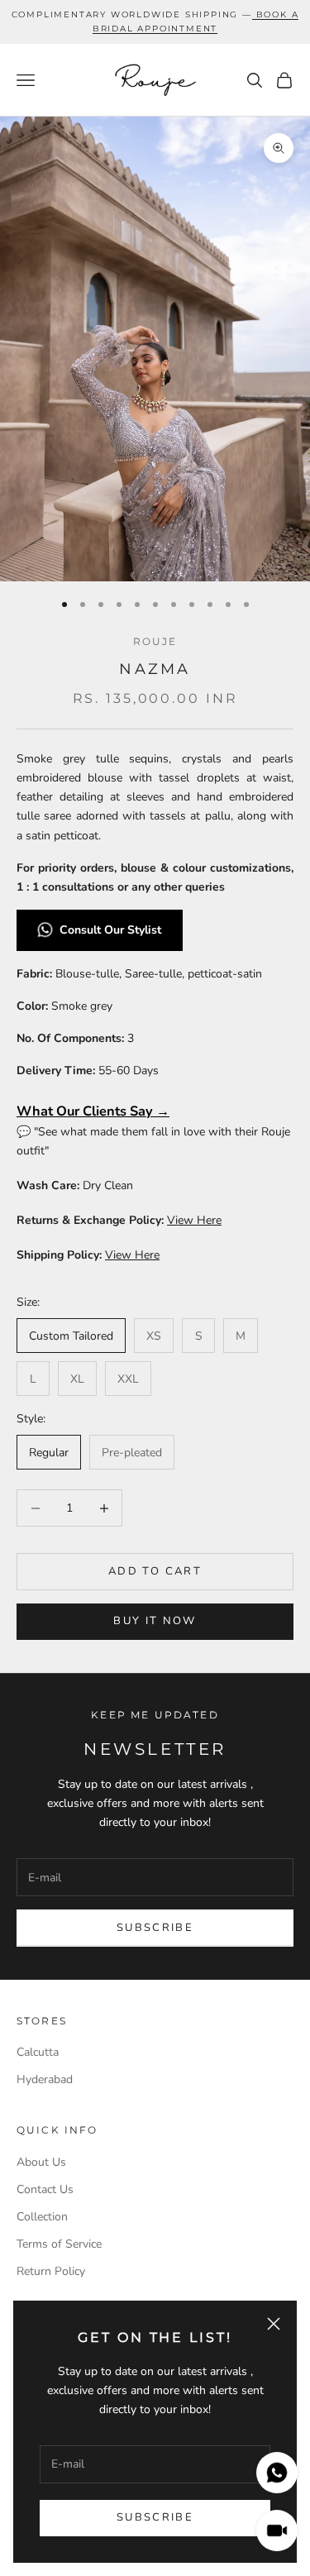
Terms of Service (59, 2244)
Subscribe (155, 2517)
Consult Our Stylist (112, 930)
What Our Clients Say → (93, 1111)
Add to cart (155, 1571)
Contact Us (45, 2189)
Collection (42, 2217)
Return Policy (51, 2271)
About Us (41, 2162)
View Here (194, 1220)
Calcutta (38, 2052)
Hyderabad (45, 2079)
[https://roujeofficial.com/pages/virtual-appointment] (254, 14)
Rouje (155, 641)
